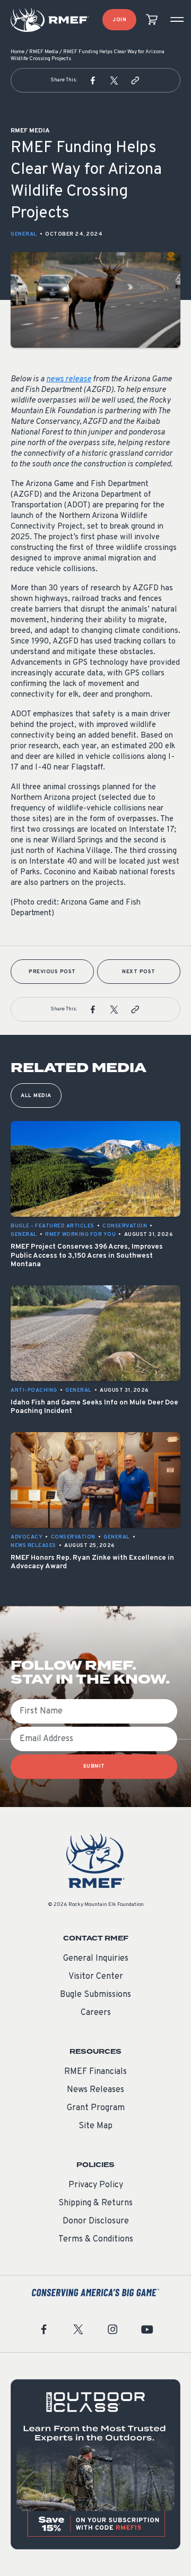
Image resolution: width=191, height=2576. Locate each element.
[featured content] (95, 2464)
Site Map (95, 2126)
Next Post (139, 972)
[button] (93, 80)
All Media (36, 1096)
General (24, 234)
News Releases (95, 2090)
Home (18, 52)
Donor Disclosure (96, 2221)
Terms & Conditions (96, 2239)
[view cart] (152, 20)
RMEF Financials (95, 2072)
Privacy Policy (96, 2185)
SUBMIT (94, 1766)
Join (119, 20)
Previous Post (52, 972)
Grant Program (96, 2108)
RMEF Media (44, 52)
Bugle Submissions (95, 1995)
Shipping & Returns (95, 2203)
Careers (96, 2013)
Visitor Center (96, 1977)
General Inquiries (96, 1959)
